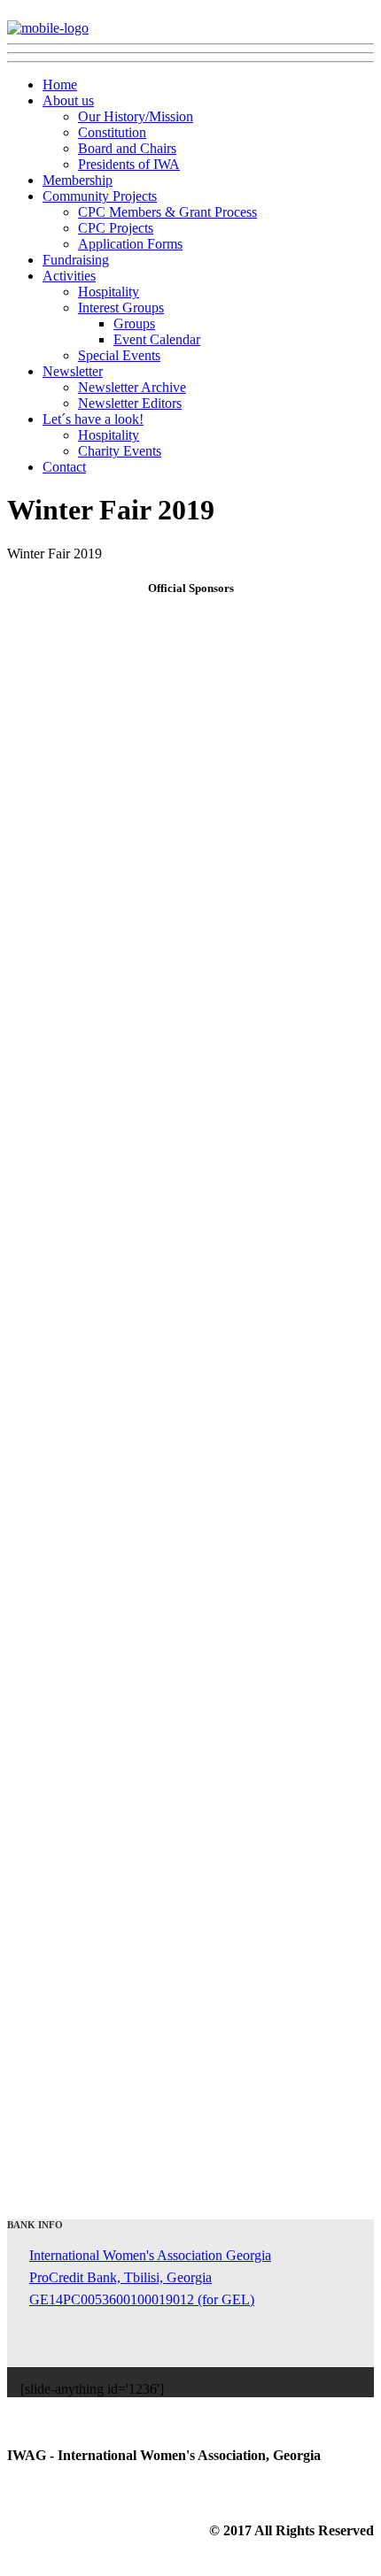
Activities (69, 276)
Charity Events (120, 451)
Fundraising (76, 260)
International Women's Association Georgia (150, 2255)
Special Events (119, 355)
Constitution (112, 132)
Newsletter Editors (130, 403)
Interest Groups (121, 308)
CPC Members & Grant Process (167, 212)
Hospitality (109, 292)
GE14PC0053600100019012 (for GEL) (142, 2299)
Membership (78, 180)
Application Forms (130, 244)
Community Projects (100, 196)
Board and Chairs (127, 148)
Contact (64, 467)
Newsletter (73, 371)
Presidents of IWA (129, 164)
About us (68, 100)
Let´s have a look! (93, 419)
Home (60, 85)
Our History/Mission (136, 116)
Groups (134, 323)
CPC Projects (116, 228)
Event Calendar (157, 339)
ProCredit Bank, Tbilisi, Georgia (121, 2277)
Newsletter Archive (132, 387)
